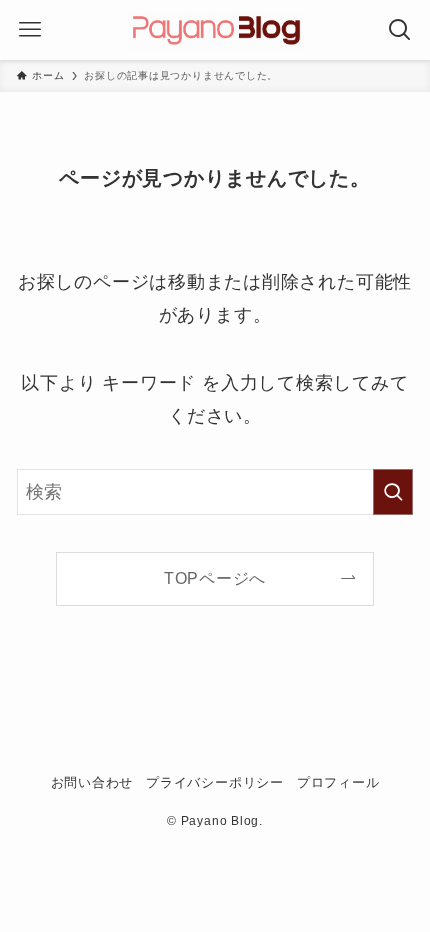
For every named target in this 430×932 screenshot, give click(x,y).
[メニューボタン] (30, 30)
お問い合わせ (92, 782)
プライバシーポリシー (215, 782)
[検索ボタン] (400, 30)
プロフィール (338, 782)
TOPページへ (215, 578)
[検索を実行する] (393, 492)
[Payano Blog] (215, 30)
